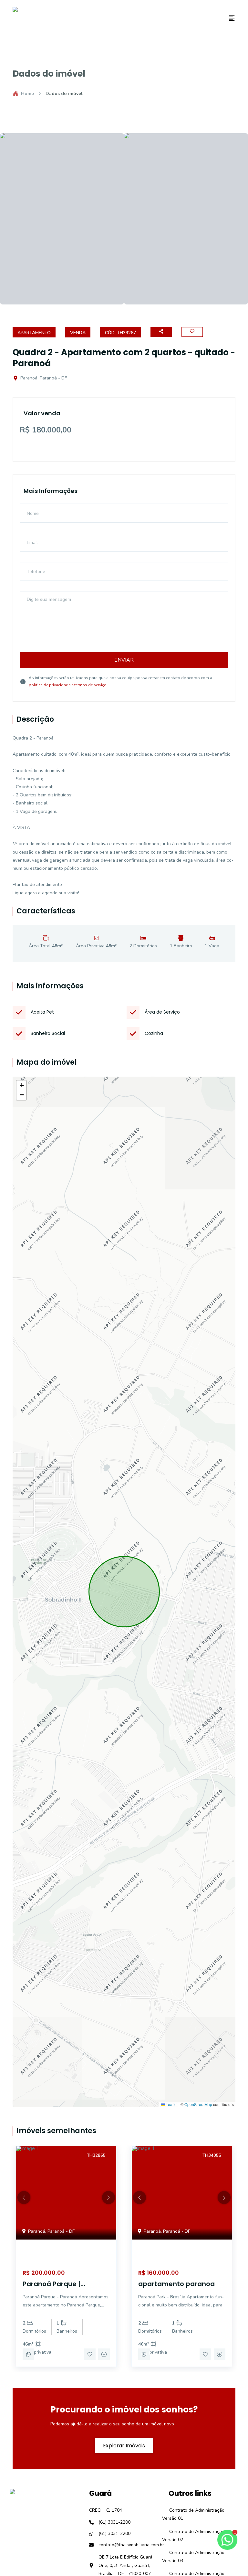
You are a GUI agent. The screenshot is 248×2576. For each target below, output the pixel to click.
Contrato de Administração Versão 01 (193, 2514)
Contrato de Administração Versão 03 (193, 2557)
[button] (21, 1085)
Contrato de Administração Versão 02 (193, 2536)
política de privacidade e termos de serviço (68, 685)
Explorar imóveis (124, 2445)
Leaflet (171, 2104)
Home (27, 94)
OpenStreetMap (198, 2104)
